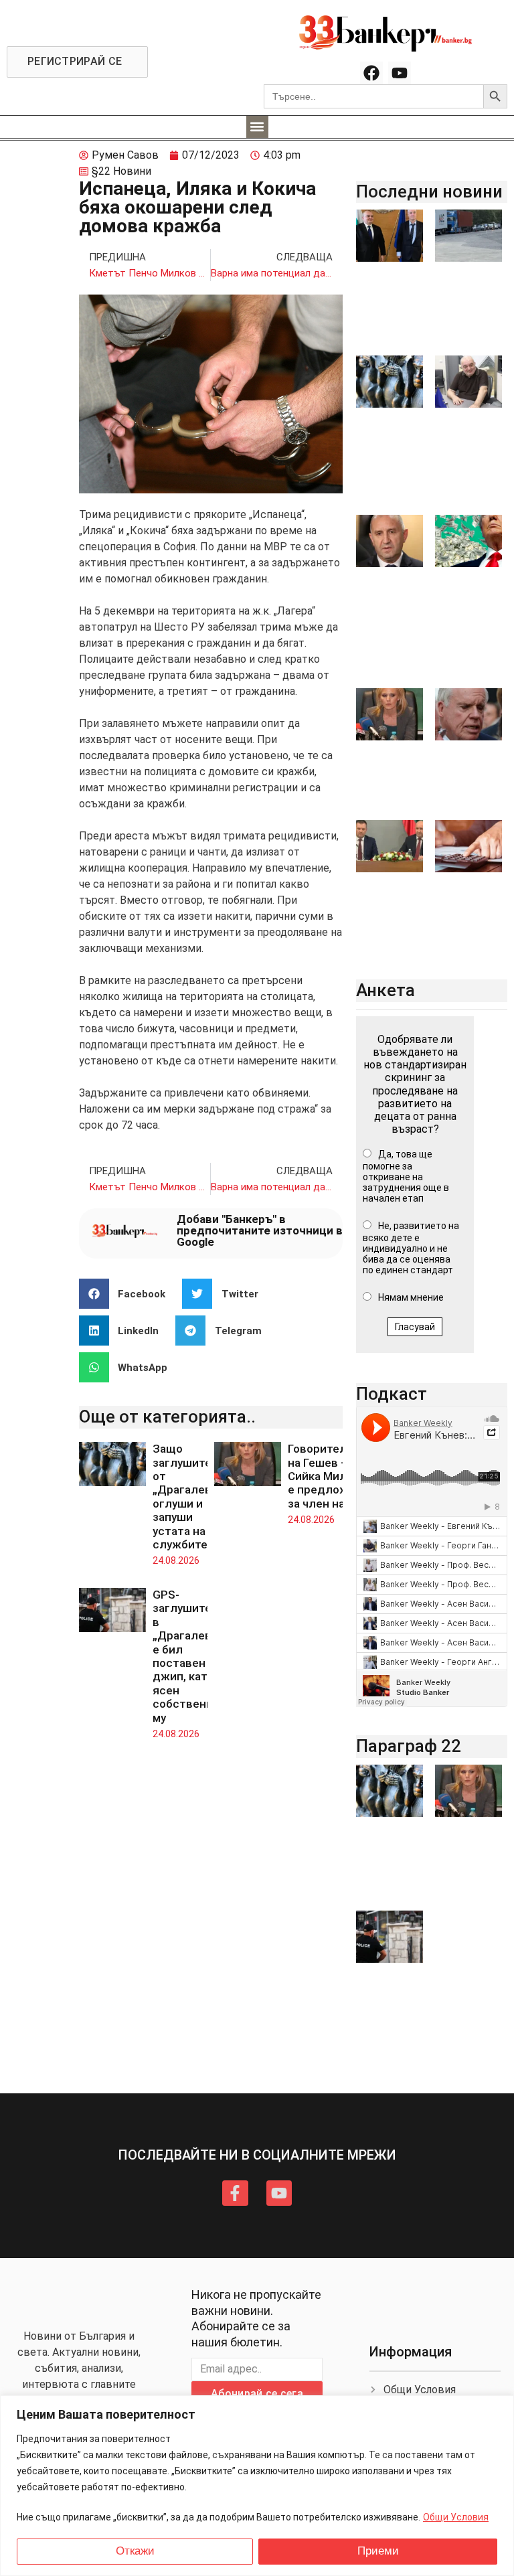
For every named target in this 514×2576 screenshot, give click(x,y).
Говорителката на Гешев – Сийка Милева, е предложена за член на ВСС (330, 1476)
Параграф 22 (409, 1746)
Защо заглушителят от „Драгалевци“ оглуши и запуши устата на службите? (192, 1497)
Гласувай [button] (415, 1327)
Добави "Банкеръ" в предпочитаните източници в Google (260, 1230)
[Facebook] (371, 73)
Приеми (378, 2551)
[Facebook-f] (235, 2193)
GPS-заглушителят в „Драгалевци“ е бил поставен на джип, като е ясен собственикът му (193, 1656)
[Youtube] (400, 73)
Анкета (385, 990)
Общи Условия (456, 2517)
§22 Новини (121, 171)
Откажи (135, 2551)
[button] (257, 127)
